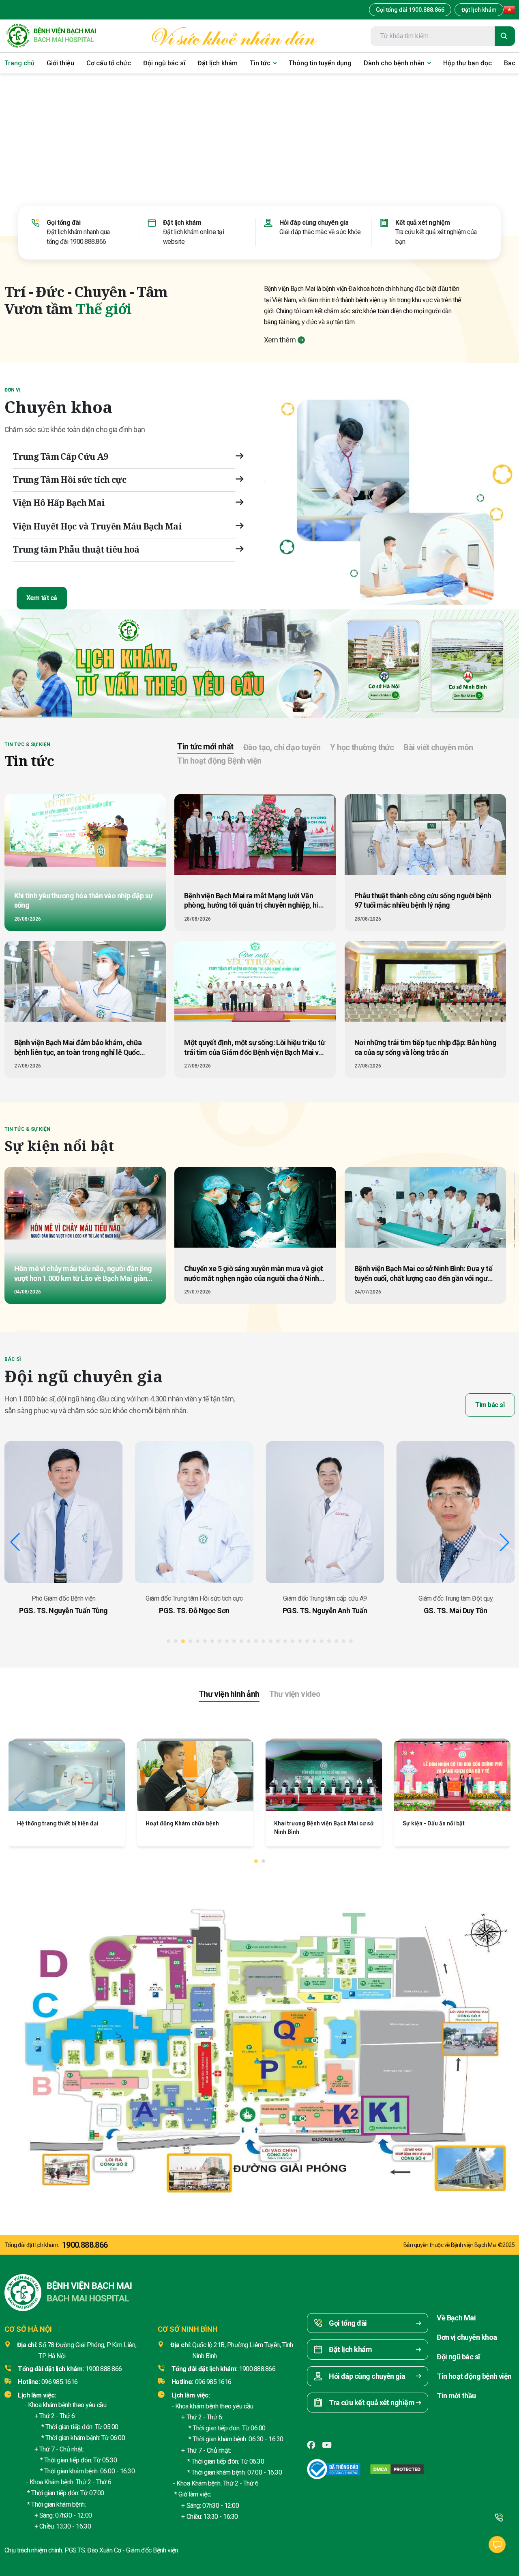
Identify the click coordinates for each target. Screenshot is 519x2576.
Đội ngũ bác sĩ (458, 2357)
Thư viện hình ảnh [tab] (229, 1694)
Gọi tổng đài (63, 223)
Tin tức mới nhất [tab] (205, 747)
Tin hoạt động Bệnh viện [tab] (219, 761)
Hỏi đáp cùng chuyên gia (314, 223)
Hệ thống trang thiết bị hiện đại (186, 1823)
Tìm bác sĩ (490, 1405)
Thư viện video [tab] (295, 1694)
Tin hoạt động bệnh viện (474, 2376)
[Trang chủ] (51, 36)
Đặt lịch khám (479, 10)
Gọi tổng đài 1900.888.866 (410, 10)
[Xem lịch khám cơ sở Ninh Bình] (468, 664)
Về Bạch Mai (456, 2318)
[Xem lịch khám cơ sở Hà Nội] (384, 664)
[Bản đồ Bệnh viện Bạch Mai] (259, 2041)
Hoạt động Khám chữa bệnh (311, 1823)
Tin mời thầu (456, 2396)
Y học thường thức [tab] (362, 747)
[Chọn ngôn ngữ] (509, 10)
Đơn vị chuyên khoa (467, 2337)
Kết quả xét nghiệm (422, 223)
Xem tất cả (42, 598)
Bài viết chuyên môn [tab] (438, 747)
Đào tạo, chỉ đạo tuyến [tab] (282, 747)
